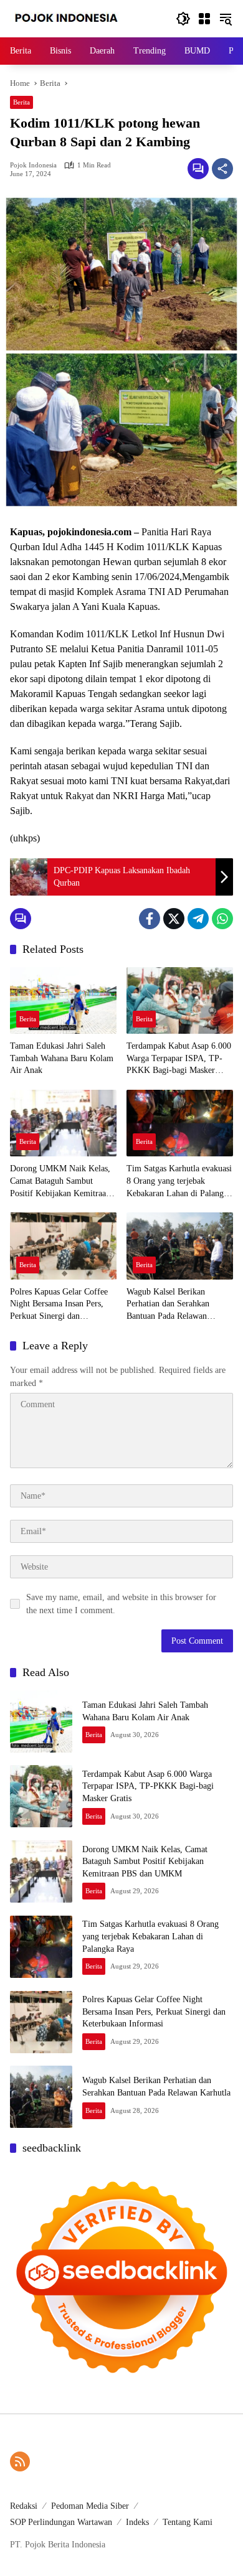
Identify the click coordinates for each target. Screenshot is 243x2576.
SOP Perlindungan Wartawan (61, 2522)
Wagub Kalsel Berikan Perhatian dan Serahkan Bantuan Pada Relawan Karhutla (168, 1305)
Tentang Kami (188, 2522)
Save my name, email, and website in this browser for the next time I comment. (121, 1604)
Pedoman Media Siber (90, 2506)
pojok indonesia (33, 165)
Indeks (137, 2522)
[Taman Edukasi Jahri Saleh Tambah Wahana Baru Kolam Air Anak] (63, 1000)
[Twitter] (174, 919)
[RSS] (20, 2461)
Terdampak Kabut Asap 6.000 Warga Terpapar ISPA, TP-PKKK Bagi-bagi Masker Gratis (179, 1059)
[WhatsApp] (222, 919)
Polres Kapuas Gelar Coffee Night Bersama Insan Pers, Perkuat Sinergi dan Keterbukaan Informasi (59, 1305)
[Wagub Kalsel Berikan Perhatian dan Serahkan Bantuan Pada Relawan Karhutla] (180, 1246)
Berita (21, 102)
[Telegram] (198, 919)
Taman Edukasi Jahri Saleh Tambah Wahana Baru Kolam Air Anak (62, 1058)
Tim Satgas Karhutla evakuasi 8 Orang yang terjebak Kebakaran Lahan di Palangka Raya (179, 1182)
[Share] (222, 169)
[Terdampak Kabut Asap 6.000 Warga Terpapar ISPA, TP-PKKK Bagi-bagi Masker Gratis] (180, 1000)
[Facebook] (150, 919)
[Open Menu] (204, 19)
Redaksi (24, 2506)
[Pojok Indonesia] (75, 18)
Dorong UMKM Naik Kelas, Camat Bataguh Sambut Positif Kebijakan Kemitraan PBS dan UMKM (60, 1182)
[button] (183, 19)
